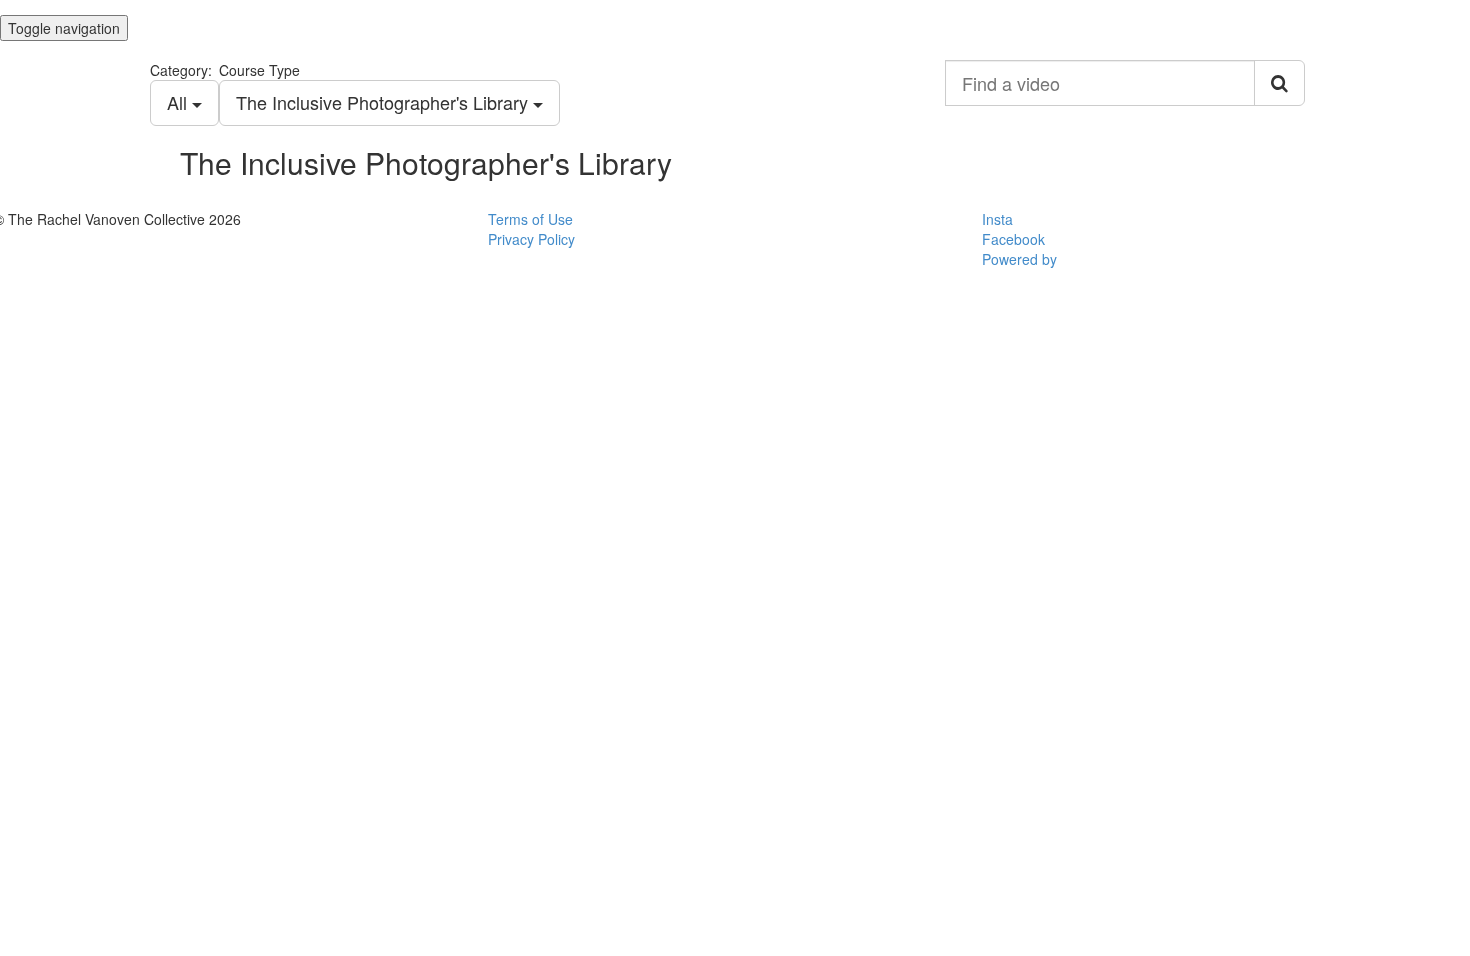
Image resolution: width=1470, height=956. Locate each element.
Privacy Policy (531, 239)
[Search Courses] (1279, 83)
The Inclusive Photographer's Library (384, 102)
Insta (997, 219)
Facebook (1013, 239)
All (179, 102)
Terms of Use (530, 219)
